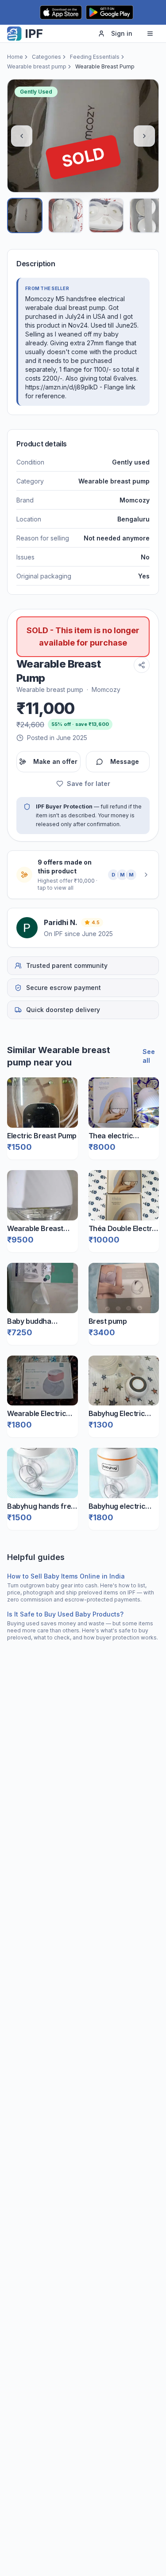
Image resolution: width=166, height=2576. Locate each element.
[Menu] (150, 34)
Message (125, 761)
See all (149, 1056)
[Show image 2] (66, 215)
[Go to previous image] (22, 136)
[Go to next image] (144, 136)
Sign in (122, 33)
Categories (46, 57)
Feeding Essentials (95, 57)
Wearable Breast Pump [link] (105, 66)
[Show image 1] (25, 215)
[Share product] (142, 665)
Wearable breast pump (37, 66)
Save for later (89, 784)
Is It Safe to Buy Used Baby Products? (65, 1614)
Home (15, 57)
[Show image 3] (106, 215)
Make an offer (55, 761)
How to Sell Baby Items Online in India (66, 1576)
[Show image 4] (147, 215)
